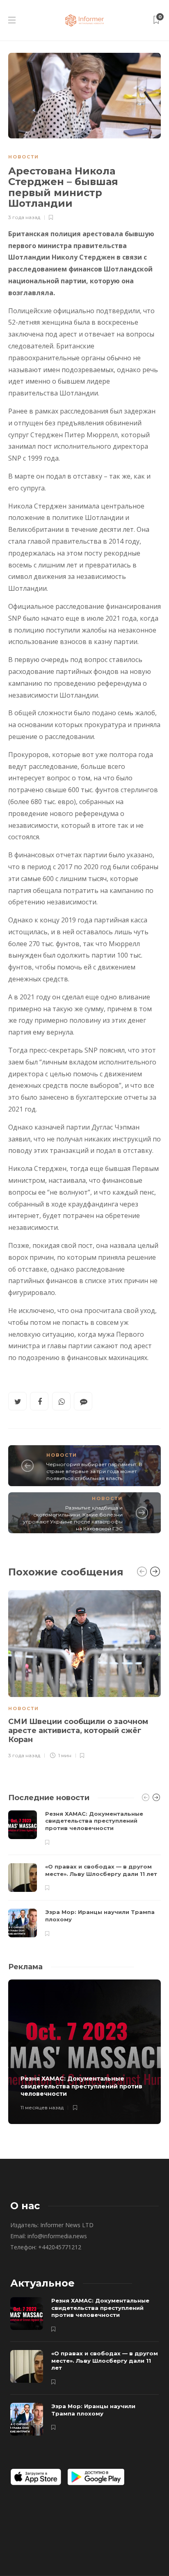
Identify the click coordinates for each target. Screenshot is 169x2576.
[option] (84, 1673)
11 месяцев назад (42, 2107)
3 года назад (24, 217)
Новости (24, 157)
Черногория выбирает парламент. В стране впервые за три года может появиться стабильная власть (94, 1471)
